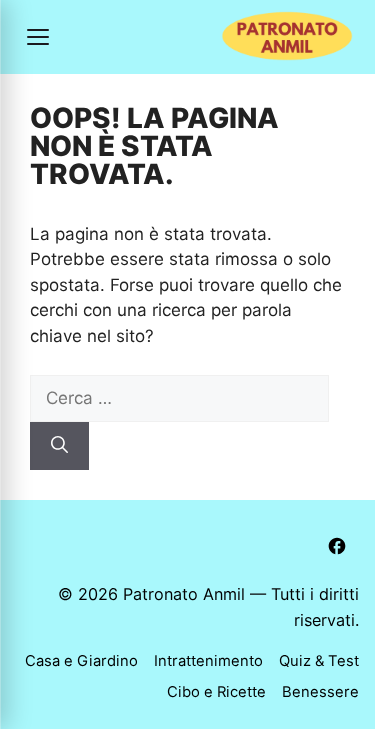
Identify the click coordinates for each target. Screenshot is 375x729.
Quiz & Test (319, 661)
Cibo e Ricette (216, 692)
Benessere (320, 692)
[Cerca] (59, 446)
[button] (38, 37)
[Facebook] (337, 546)
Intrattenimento (208, 661)
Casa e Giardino (81, 661)
